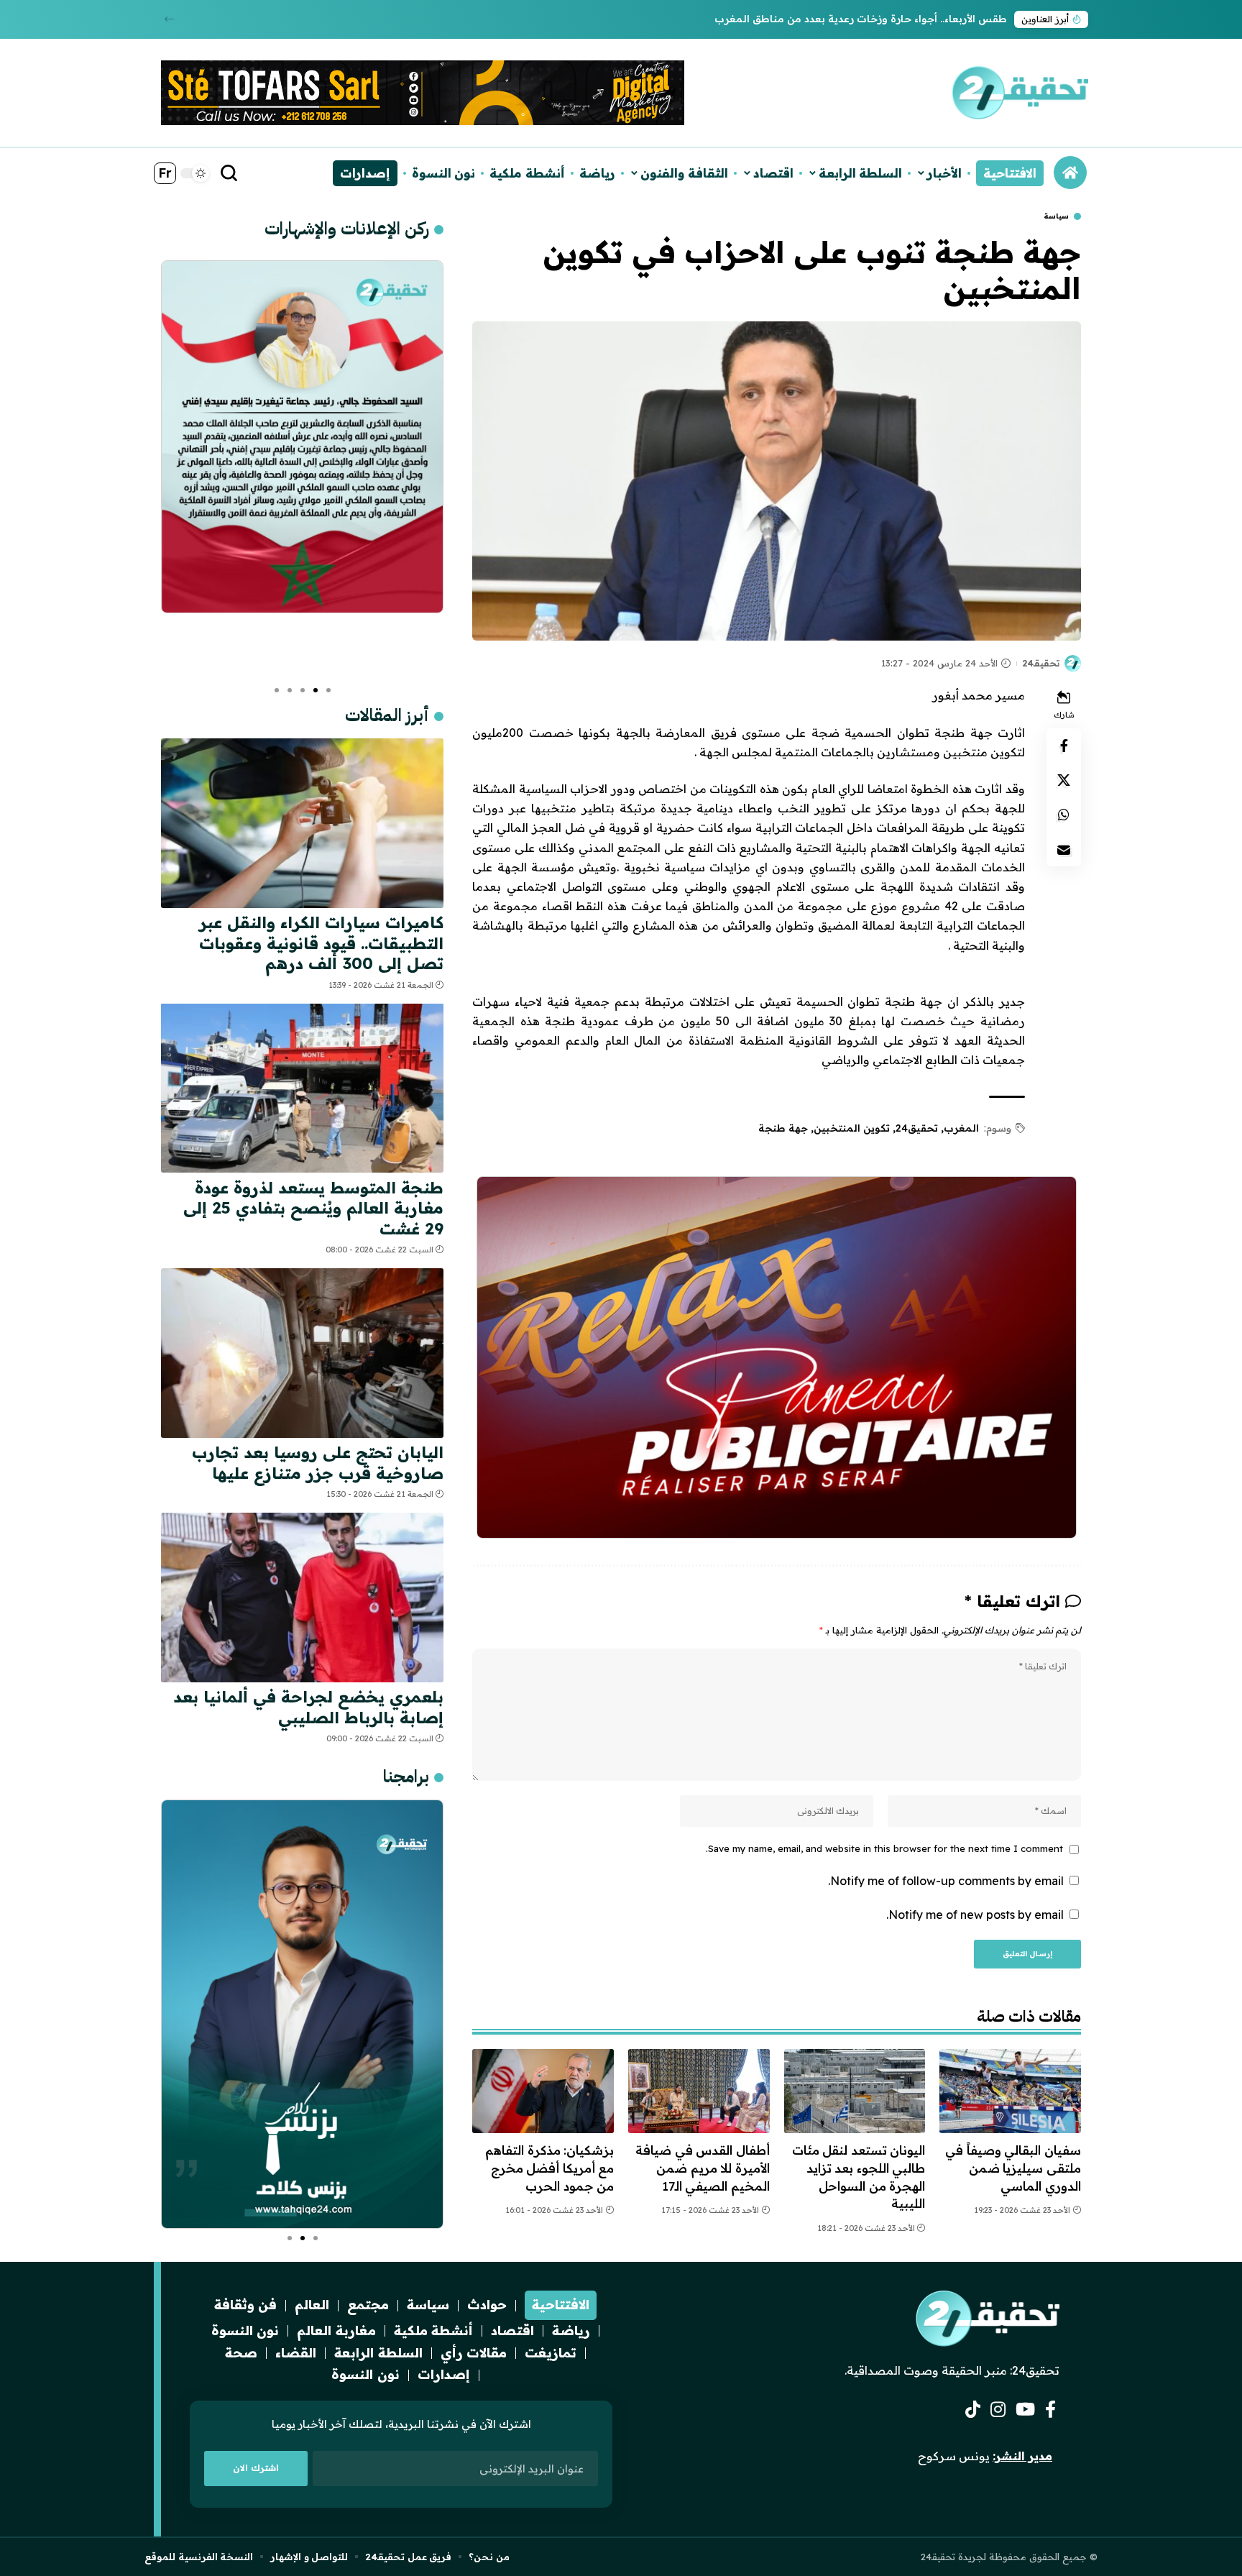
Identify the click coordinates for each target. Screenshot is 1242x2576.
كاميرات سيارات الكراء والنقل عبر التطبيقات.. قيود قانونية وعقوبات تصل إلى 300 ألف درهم (321, 943)
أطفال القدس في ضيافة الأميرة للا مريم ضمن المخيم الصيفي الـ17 (703, 2168)
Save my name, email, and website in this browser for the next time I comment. (884, 1848)
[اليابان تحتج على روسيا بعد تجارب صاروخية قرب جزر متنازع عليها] (302, 1353)
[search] (229, 173)
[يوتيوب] (1025, 2410)
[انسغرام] (998, 2410)
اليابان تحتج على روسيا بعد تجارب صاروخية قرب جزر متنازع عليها (318, 1463)
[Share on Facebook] (1064, 746)
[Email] (1064, 850)
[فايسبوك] (1050, 2410)
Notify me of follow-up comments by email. (946, 1881)
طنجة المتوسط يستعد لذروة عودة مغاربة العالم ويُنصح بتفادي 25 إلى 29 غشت (313, 1207)
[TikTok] (973, 2410)
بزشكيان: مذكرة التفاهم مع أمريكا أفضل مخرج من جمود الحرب (549, 2168)
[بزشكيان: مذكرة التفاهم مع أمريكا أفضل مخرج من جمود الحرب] (543, 2091)
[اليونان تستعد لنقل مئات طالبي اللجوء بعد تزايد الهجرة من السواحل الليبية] (855, 2091)
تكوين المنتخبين (852, 1128)
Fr (165, 173)
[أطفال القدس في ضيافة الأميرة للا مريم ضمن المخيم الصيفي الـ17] (699, 2091)
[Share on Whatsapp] (1064, 815)
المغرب (961, 1128)
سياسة (1056, 216)
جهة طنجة (783, 1128)
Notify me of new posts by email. (975, 1915)
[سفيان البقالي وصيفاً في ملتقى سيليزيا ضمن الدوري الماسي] (1010, 2091)
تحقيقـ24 (1041, 663)
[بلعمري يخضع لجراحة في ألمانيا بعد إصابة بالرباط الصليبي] (302, 1598)
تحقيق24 (917, 1128)
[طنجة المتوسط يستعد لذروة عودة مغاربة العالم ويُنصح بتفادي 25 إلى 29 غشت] (302, 1088)
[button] (169, 19)
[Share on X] (1064, 781)
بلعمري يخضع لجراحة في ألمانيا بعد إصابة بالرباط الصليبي (308, 1707)
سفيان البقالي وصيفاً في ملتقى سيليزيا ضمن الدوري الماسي (1013, 2168)
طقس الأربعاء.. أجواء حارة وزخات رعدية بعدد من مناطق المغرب (861, 19)
